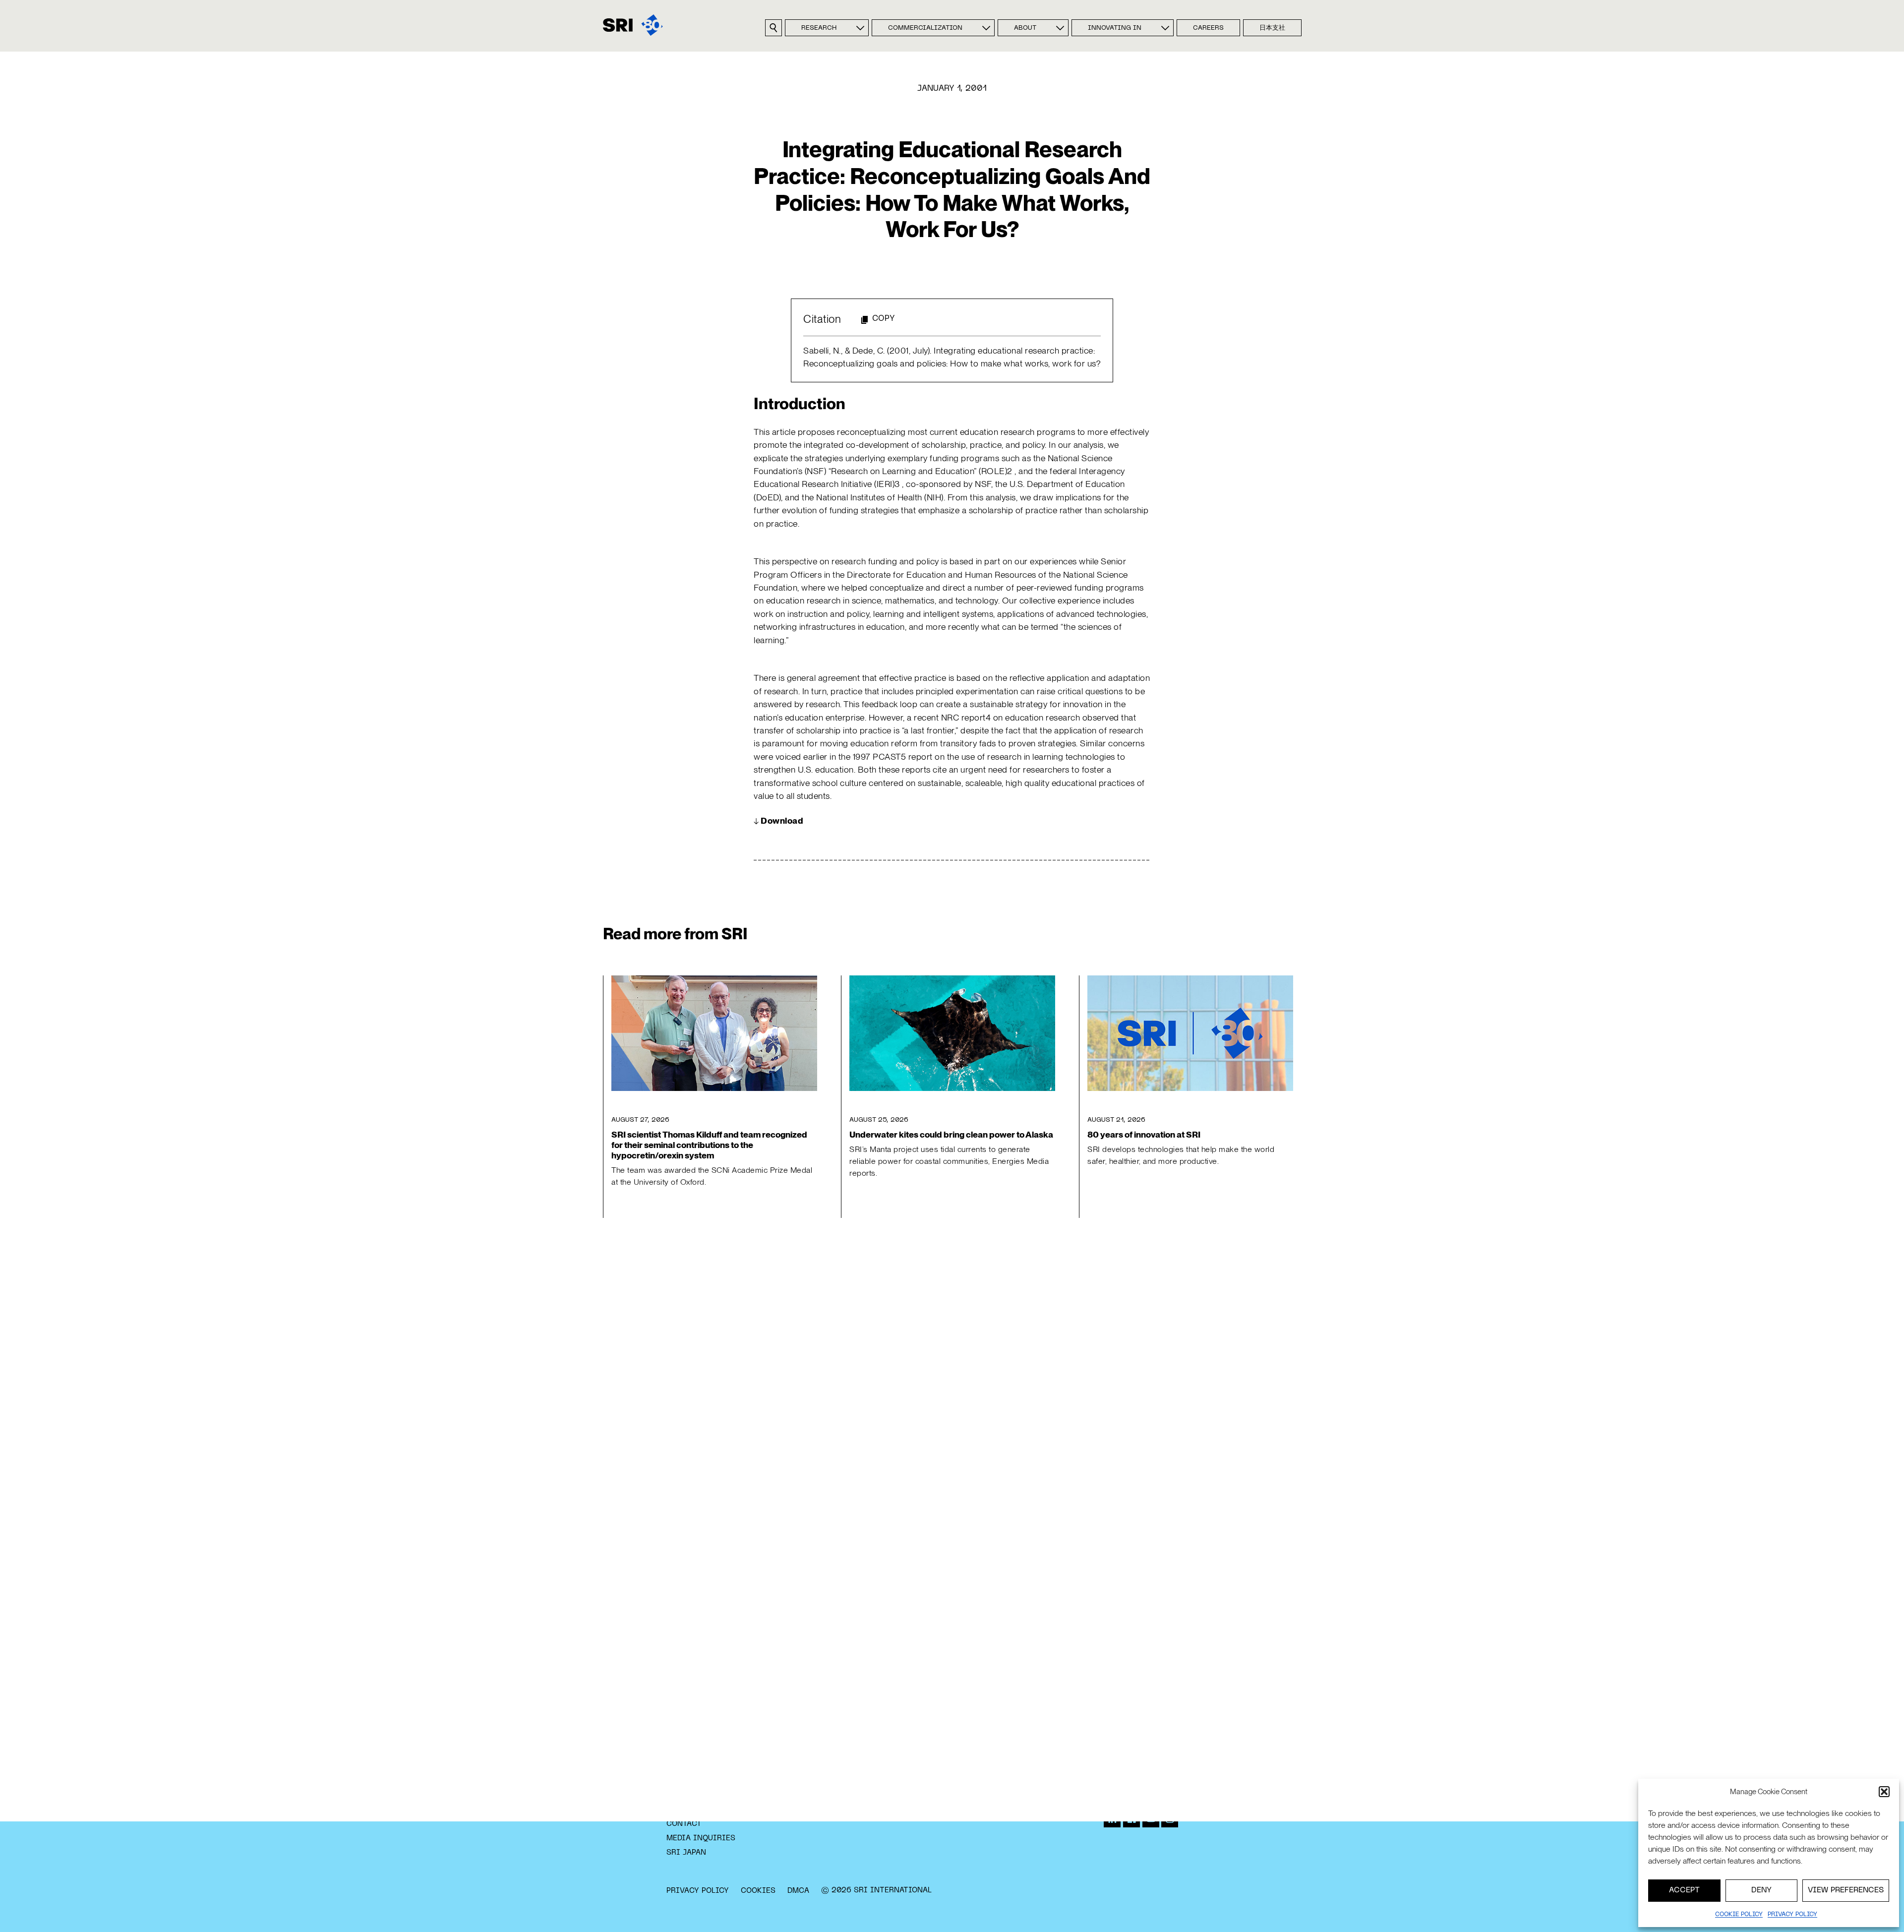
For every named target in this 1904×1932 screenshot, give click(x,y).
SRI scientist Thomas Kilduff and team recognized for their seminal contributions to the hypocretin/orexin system (709, 1145)
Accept (1684, 1890)
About (1025, 28)
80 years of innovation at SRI (1144, 1134)
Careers (1208, 28)
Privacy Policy (698, 1891)
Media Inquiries (701, 1838)
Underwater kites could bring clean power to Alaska (951, 1134)
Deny (1761, 1890)
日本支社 (1272, 28)
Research (819, 28)
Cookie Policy (1739, 1915)
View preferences (1846, 1890)
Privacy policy (1792, 1915)
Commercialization (925, 28)
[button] (1884, 1792)
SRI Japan (686, 1853)
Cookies (758, 1891)
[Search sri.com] (773, 28)
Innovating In (1115, 28)
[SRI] (633, 25)
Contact (684, 1824)
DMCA (798, 1891)
